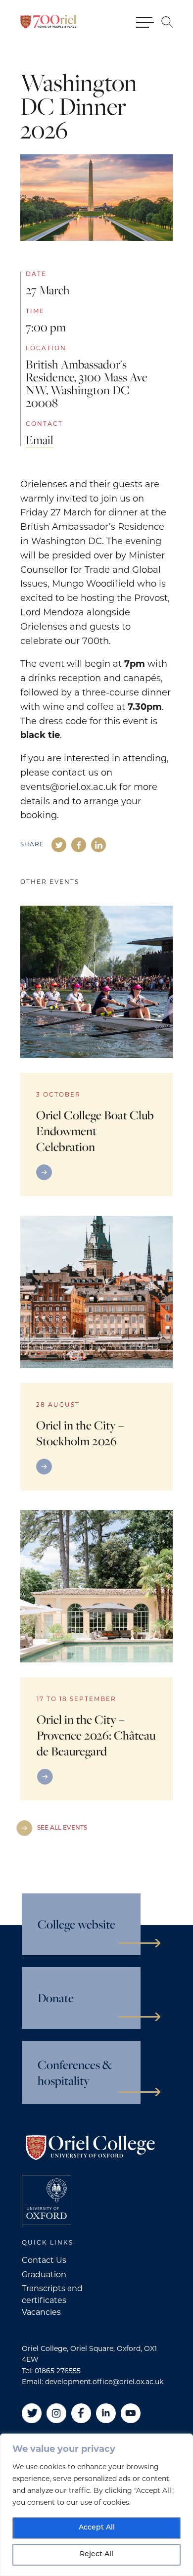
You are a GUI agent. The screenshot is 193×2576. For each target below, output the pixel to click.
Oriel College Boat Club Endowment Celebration (95, 1131)
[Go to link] (96, 1172)
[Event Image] (96, 982)
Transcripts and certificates (52, 2295)
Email (40, 440)
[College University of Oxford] (47, 2200)
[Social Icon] (59, 845)
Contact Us (44, 2261)
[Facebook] (81, 2413)
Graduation (44, 2275)
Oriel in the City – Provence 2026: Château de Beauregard (96, 1735)
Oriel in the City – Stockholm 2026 (80, 1433)
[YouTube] (131, 2413)
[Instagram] (56, 2413)
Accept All (97, 2528)
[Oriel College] (48, 22)
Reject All (96, 2554)
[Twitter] (32, 2413)
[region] (96, 2505)
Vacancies (41, 2313)
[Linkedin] (106, 2413)
